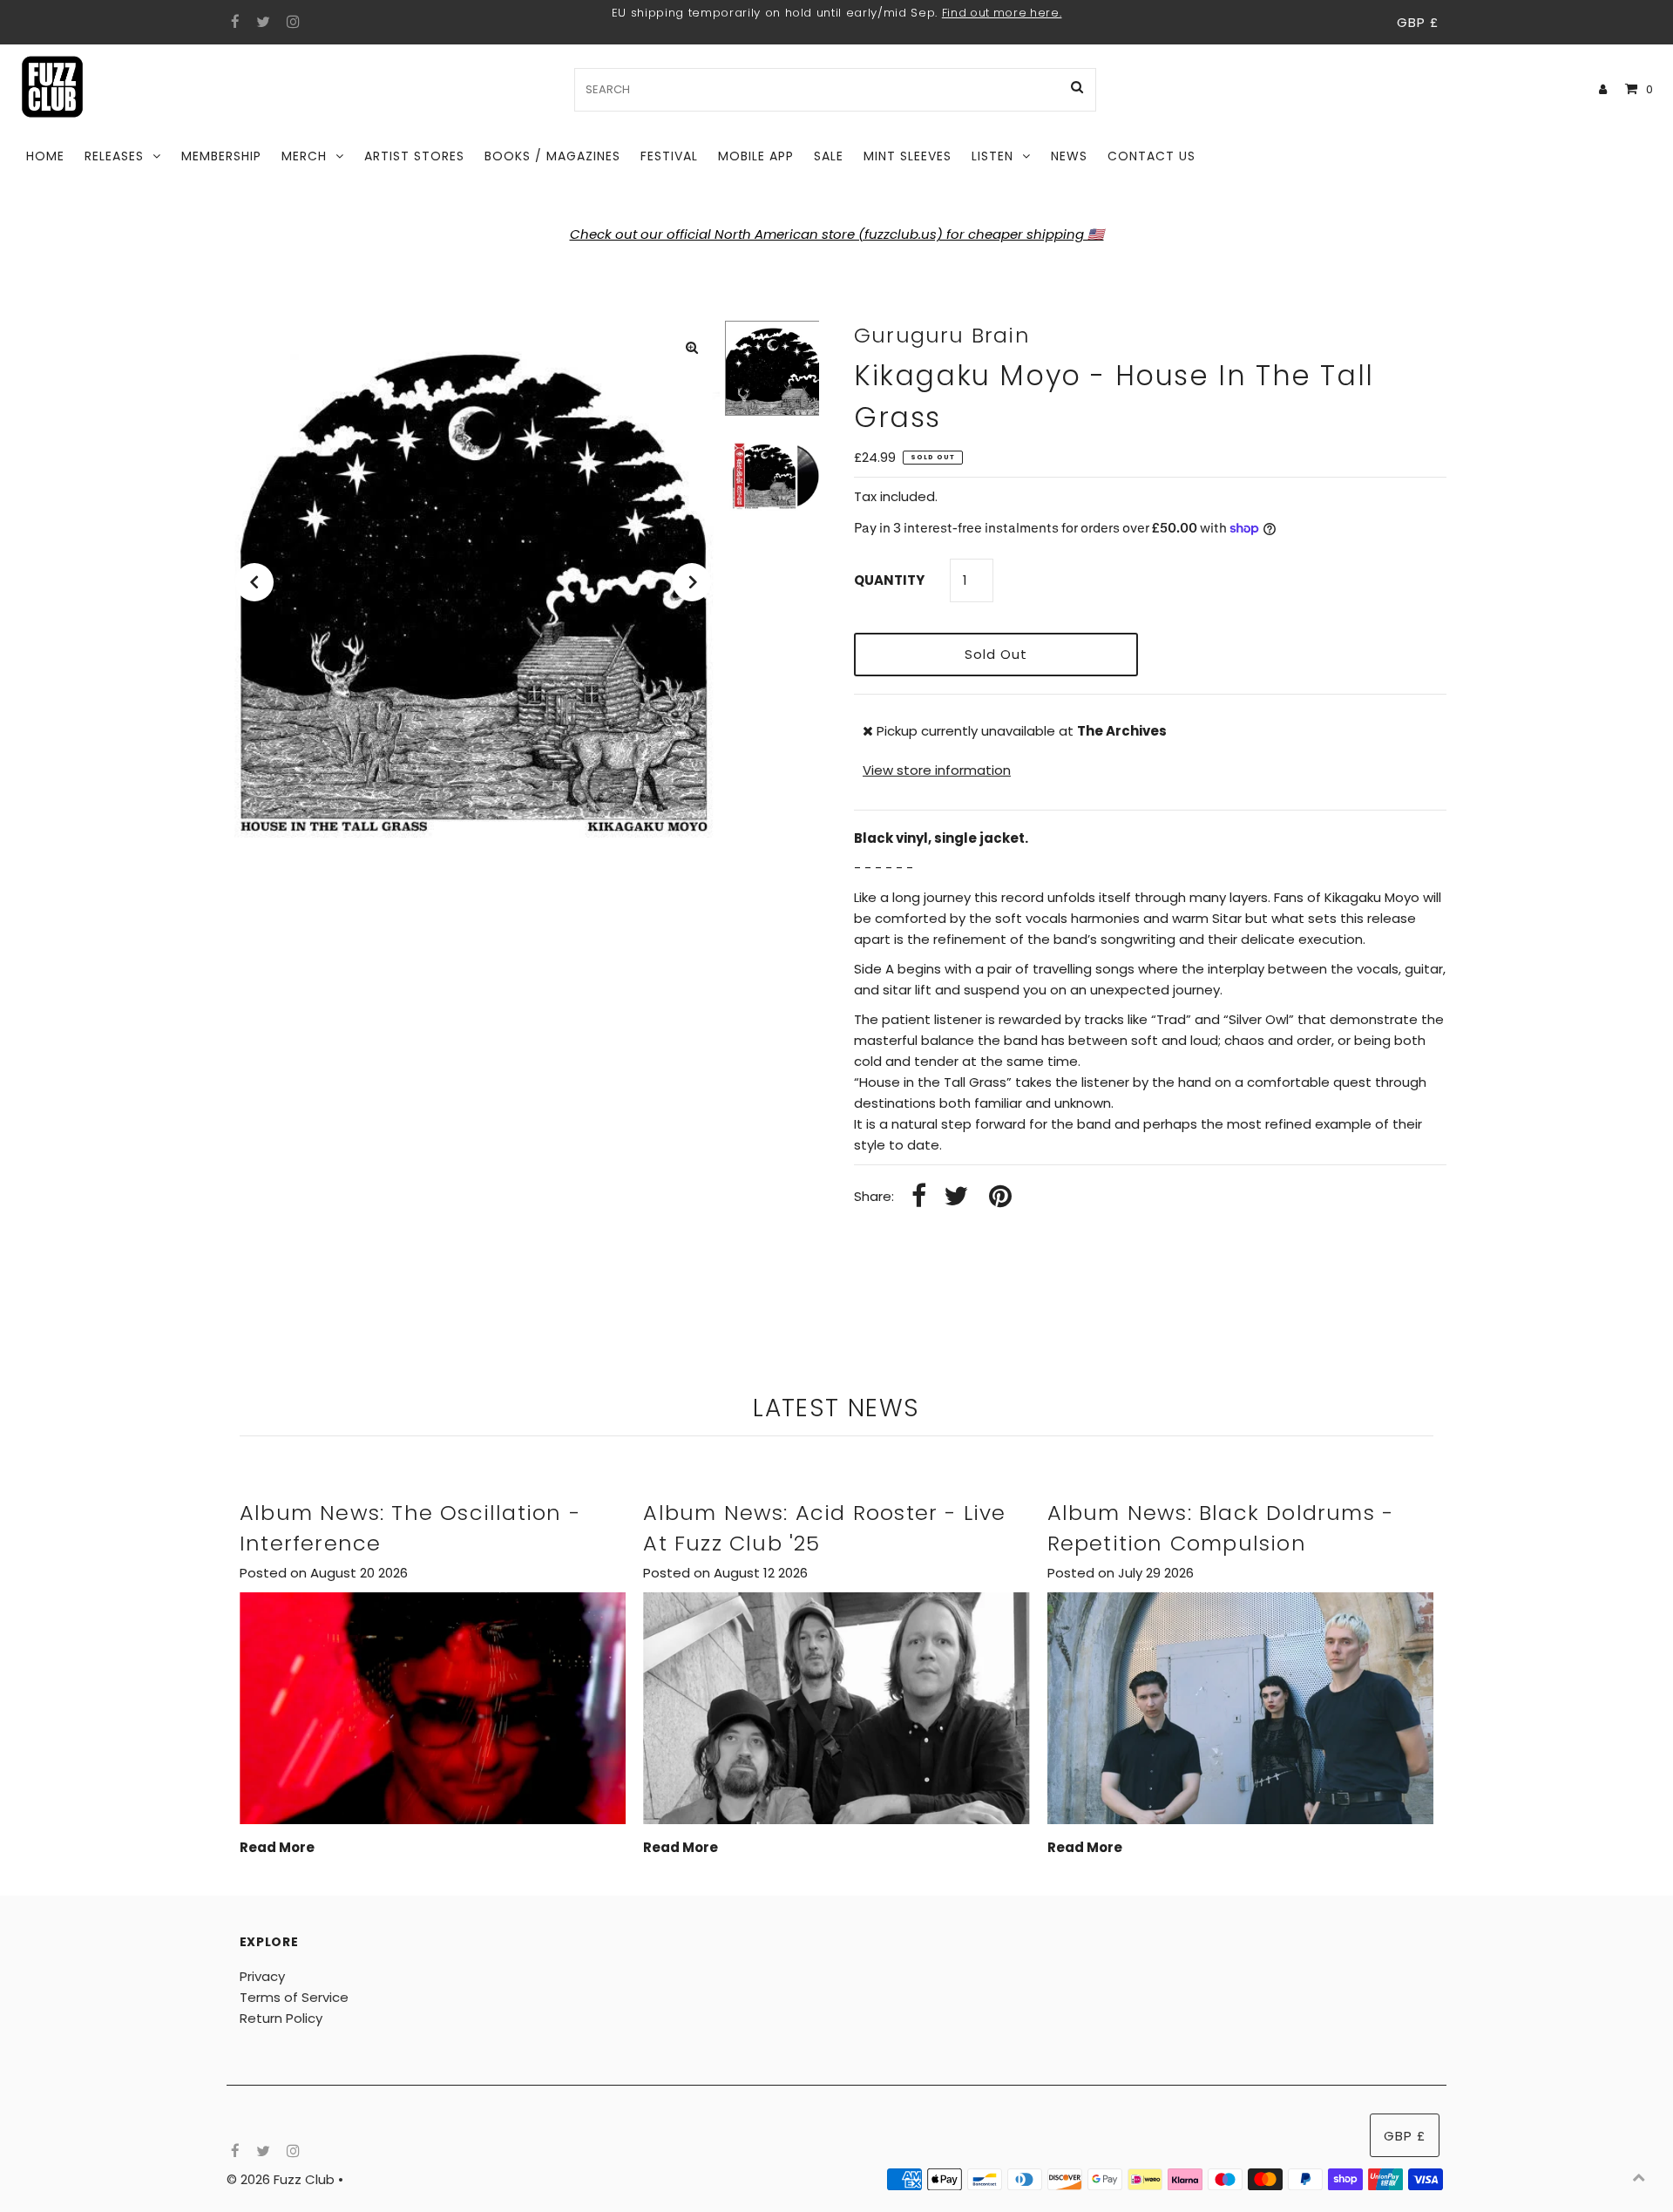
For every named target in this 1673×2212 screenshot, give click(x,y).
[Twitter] (261, 23)
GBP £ (1418, 22)
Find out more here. (1002, 13)
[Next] (692, 582)
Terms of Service (294, 1997)
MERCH (304, 156)
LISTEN (992, 156)
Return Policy (281, 2018)
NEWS (1069, 156)
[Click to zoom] (692, 348)
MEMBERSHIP (221, 156)
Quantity (889, 580)
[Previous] (254, 582)
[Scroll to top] (1638, 2177)
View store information (937, 770)
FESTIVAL (669, 156)
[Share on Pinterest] (1000, 1197)
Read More (277, 1847)
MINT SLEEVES (908, 156)
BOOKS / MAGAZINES (552, 156)
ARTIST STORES (414, 156)
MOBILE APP (756, 156)
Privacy (262, 1976)
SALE (829, 156)
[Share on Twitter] (956, 1197)
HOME (45, 156)
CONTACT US (1151, 156)
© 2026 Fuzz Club (282, 2179)
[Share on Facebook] (919, 1197)
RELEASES (114, 156)
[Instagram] (291, 23)
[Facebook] (233, 23)
